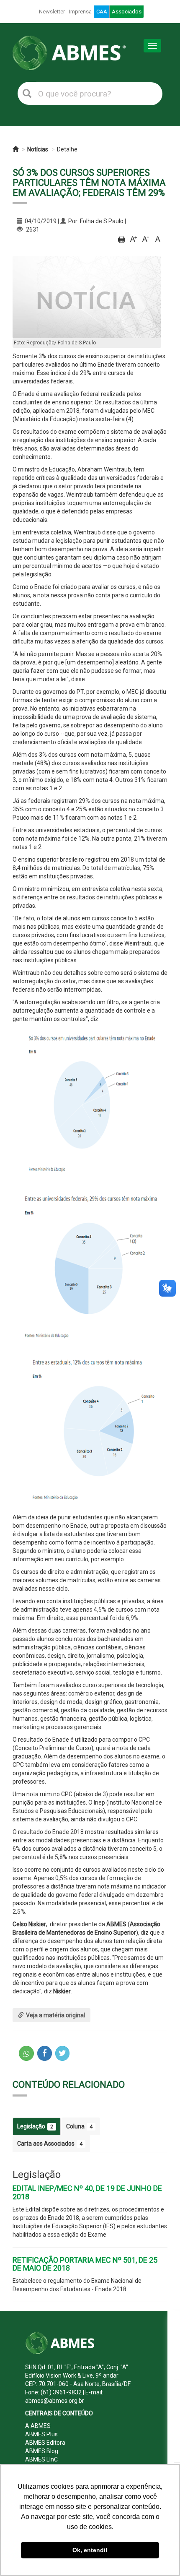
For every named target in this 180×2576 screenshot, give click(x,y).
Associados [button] (127, 12)
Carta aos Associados (50, 2144)
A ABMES (38, 2426)
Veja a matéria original (55, 2015)
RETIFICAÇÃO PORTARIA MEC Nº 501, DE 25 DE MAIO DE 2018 (85, 2264)
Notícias (38, 149)
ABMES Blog (42, 2451)
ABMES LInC (41, 2459)
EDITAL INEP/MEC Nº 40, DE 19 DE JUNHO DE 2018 (87, 2192)
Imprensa (80, 12)
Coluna (79, 2126)
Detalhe (67, 149)
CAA (102, 12)
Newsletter (52, 12)
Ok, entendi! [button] (90, 2550)
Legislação (35, 2126)
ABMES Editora (45, 2443)
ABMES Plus (41, 2434)
